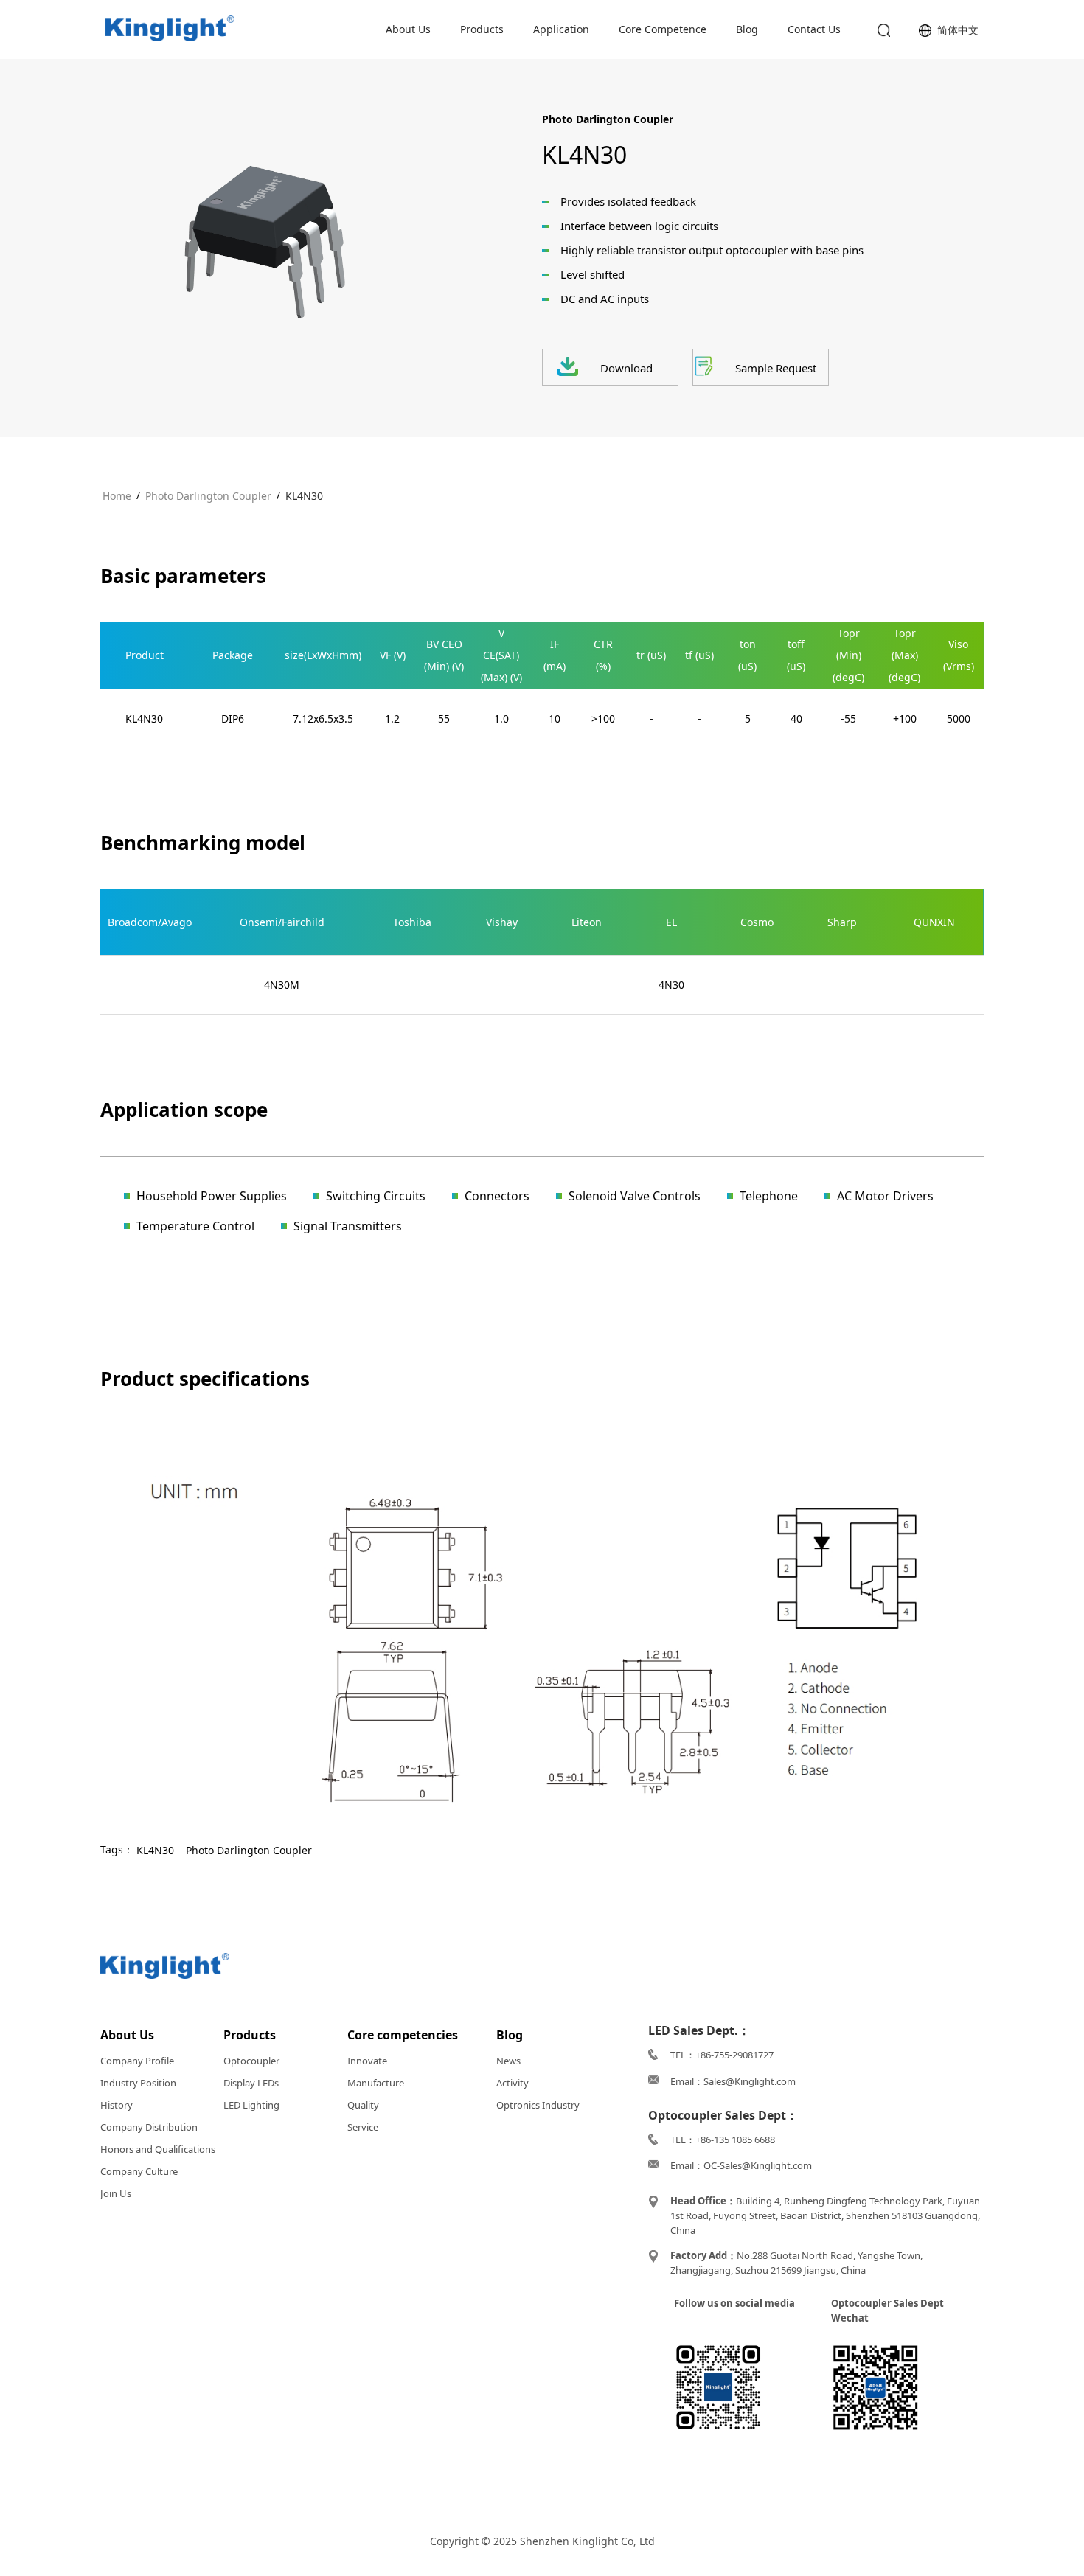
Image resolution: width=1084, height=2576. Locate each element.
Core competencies (403, 2035)
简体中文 (958, 30)
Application (561, 29)
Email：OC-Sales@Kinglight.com (741, 2165)
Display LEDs (251, 2083)
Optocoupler (251, 2061)
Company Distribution (149, 2127)
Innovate (367, 2061)
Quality (363, 2105)
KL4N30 (304, 496)
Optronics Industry (538, 2105)
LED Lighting (251, 2105)
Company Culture (139, 2171)
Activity (513, 2083)
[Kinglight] (170, 29)
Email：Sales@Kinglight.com (733, 2081)
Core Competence (663, 29)
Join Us (116, 2193)
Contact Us (814, 29)
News (508, 2061)
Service (363, 2127)
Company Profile (137, 2061)
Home (117, 496)
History (117, 2105)
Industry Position (138, 2083)
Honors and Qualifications (158, 2149)
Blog (747, 29)
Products (482, 29)
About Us (408, 29)
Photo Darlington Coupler (208, 496)
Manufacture (376, 2083)
